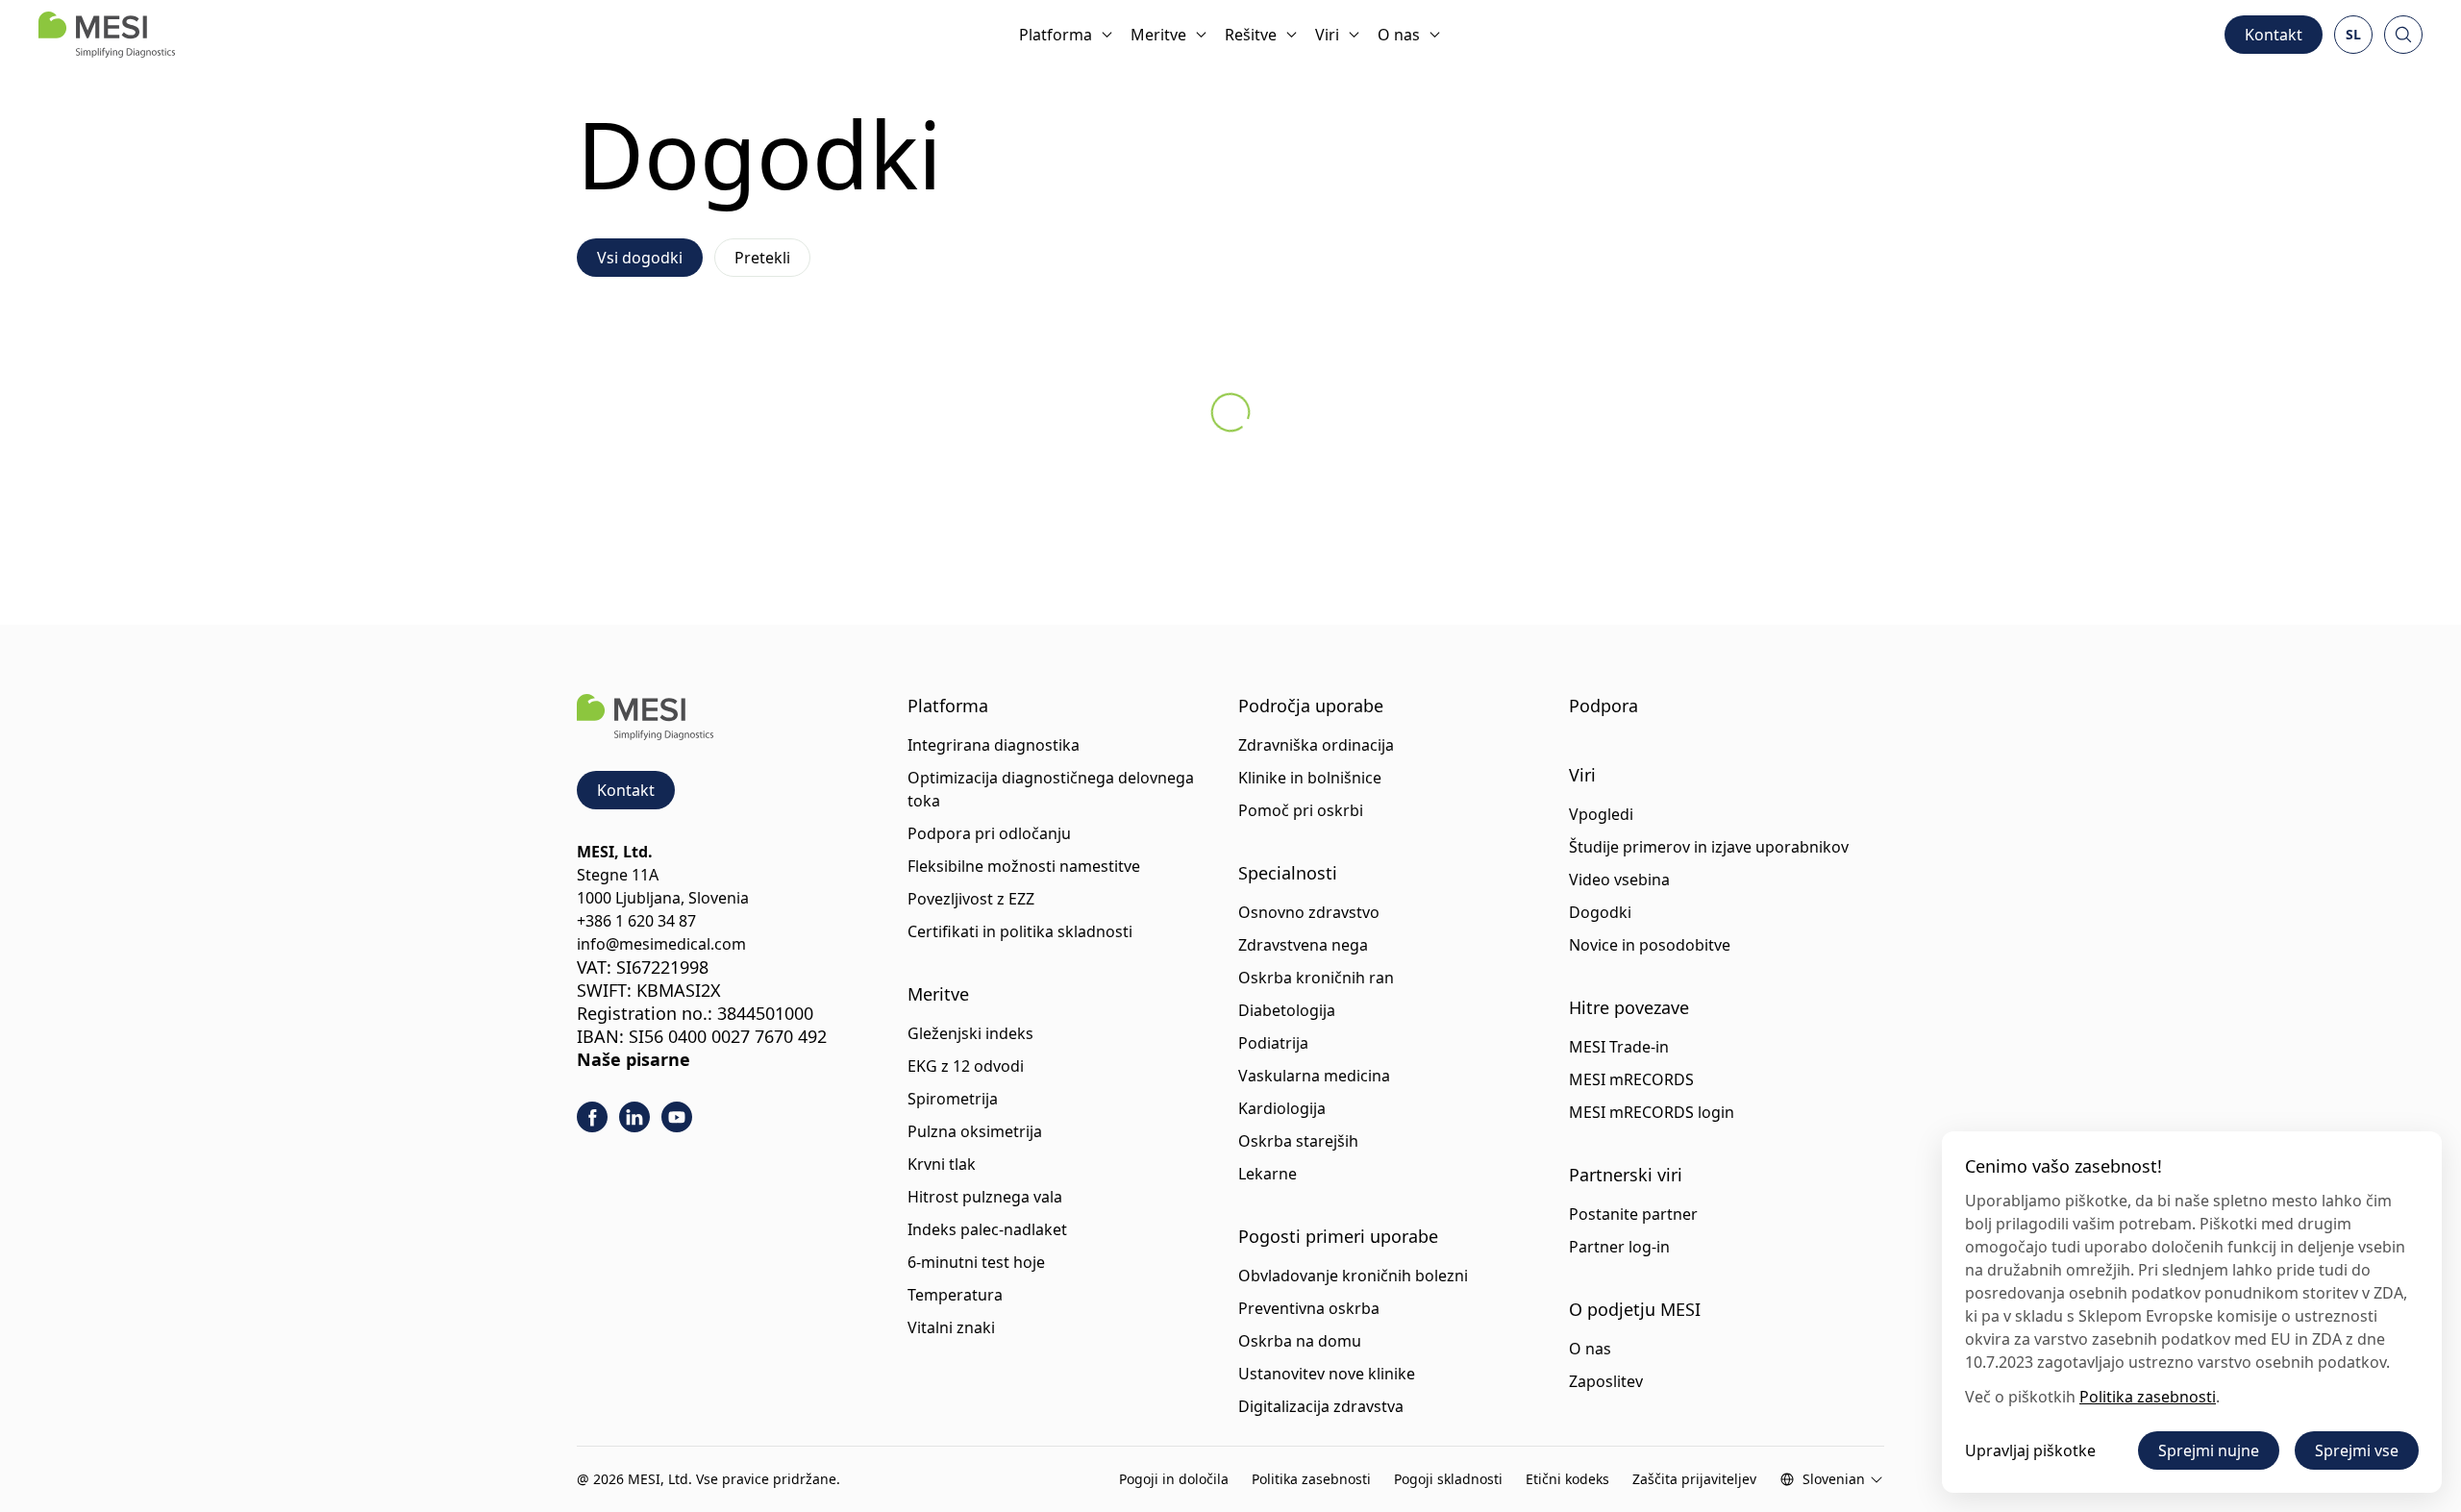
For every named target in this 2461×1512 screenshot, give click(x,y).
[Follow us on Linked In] (634, 1117)
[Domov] (107, 35)
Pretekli (762, 258)
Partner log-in (1619, 1247)
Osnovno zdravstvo (1309, 912)
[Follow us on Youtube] (677, 1117)
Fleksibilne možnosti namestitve (1024, 866)
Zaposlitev (1606, 1381)
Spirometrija (953, 1099)
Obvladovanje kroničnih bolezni (1353, 1276)
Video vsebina (1619, 880)
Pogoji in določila (1174, 1479)
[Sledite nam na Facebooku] (592, 1117)
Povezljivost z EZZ (971, 899)
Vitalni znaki (951, 1327)
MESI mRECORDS (1631, 1079)
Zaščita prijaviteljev (1694, 1479)
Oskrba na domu (1300, 1341)
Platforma (1056, 35)
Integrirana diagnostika (994, 745)
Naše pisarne (634, 1059)
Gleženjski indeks (970, 1033)
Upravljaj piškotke (2030, 1450)
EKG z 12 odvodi (966, 1066)
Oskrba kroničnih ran (1316, 978)
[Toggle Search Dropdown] (2403, 35)
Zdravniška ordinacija (1316, 745)
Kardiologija (1282, 1108)
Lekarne (1268, 1174)
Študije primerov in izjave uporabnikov (1709, 847)
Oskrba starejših (1298, 1141)
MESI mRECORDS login (1652, 1112)
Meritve (1158, 35)
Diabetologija (1287, 1010)
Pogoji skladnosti (1448, 1479)
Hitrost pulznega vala (985, 1197)
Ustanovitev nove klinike (1327, 1374)
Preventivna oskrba (1309, 1308)
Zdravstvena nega (1303, 945)
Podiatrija (1273, 1043)
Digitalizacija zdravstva (1321, 1406)
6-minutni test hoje (976, 1262)
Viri (1327, 35)
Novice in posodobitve (1650, 945)
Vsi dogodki (640, 258)
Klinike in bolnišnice (1310, 778)
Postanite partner (1633, 1214)
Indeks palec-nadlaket (987, 1229)
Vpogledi (1601, 814)
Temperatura (955, 1295)
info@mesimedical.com (661, 944)
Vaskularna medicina (1314, 1076)
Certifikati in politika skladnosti (1020, 931)
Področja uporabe (1311, 706)
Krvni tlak (942, 1164)
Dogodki (1600, 912)
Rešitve (1251, 35)
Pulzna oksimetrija (975, 1131)
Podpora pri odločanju (989, 833)
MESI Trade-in (1619, 1047)
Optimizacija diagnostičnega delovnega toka (1051, 789)
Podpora (1603, 706)
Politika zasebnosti (1311, 1479)
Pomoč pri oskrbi (1301, 810)
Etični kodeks (1567, 1479)
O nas (1399, 35)
